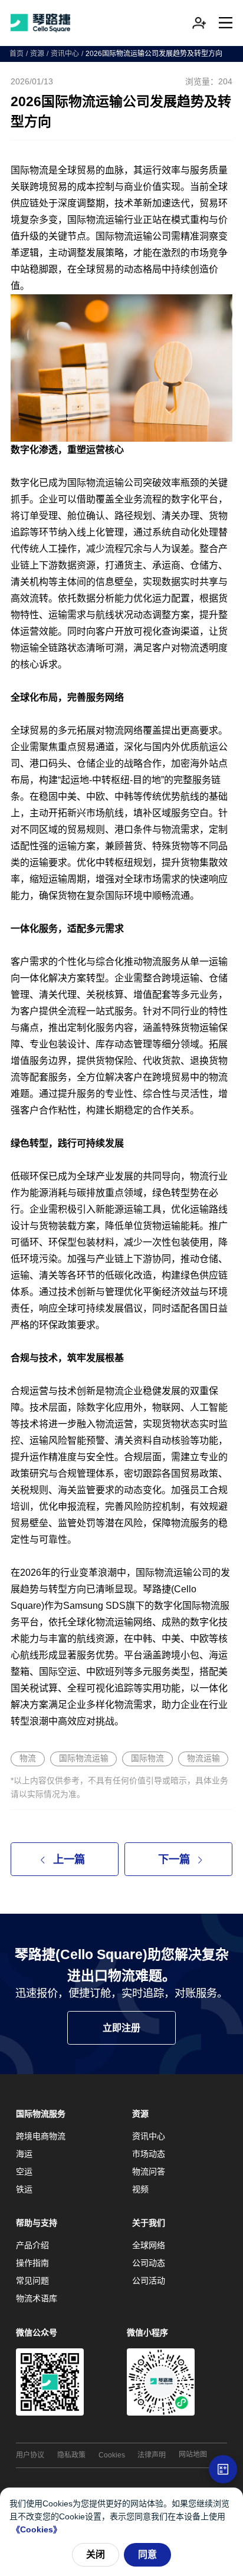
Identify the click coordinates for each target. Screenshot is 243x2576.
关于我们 (149, 2223)
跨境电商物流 (41, 2136)
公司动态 (149, 2263)
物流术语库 (37, 2298)
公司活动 (149, 2281)
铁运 (24, 2189)
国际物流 (147, 1758)
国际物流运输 (84, 1758)
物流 (28, 1758)
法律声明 (152, 2455)
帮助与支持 (37, 2223)
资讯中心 (65, 54)
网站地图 (193, 2455)
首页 (17, 54)
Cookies (112, 2455)
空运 (24, 2171)
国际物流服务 (41, 2114)
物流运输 (203, 1758)
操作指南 (32, 2263)
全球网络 (149, 2245)
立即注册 (121, 2028)
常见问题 (32, 2281)
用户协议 (30, 2455)
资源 (37, 54)
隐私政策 (71, 2455)
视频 (140, 2189)
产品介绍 (32, 2245)
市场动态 (149, 2154)
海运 (24, 2154)
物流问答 (149, 2171)
